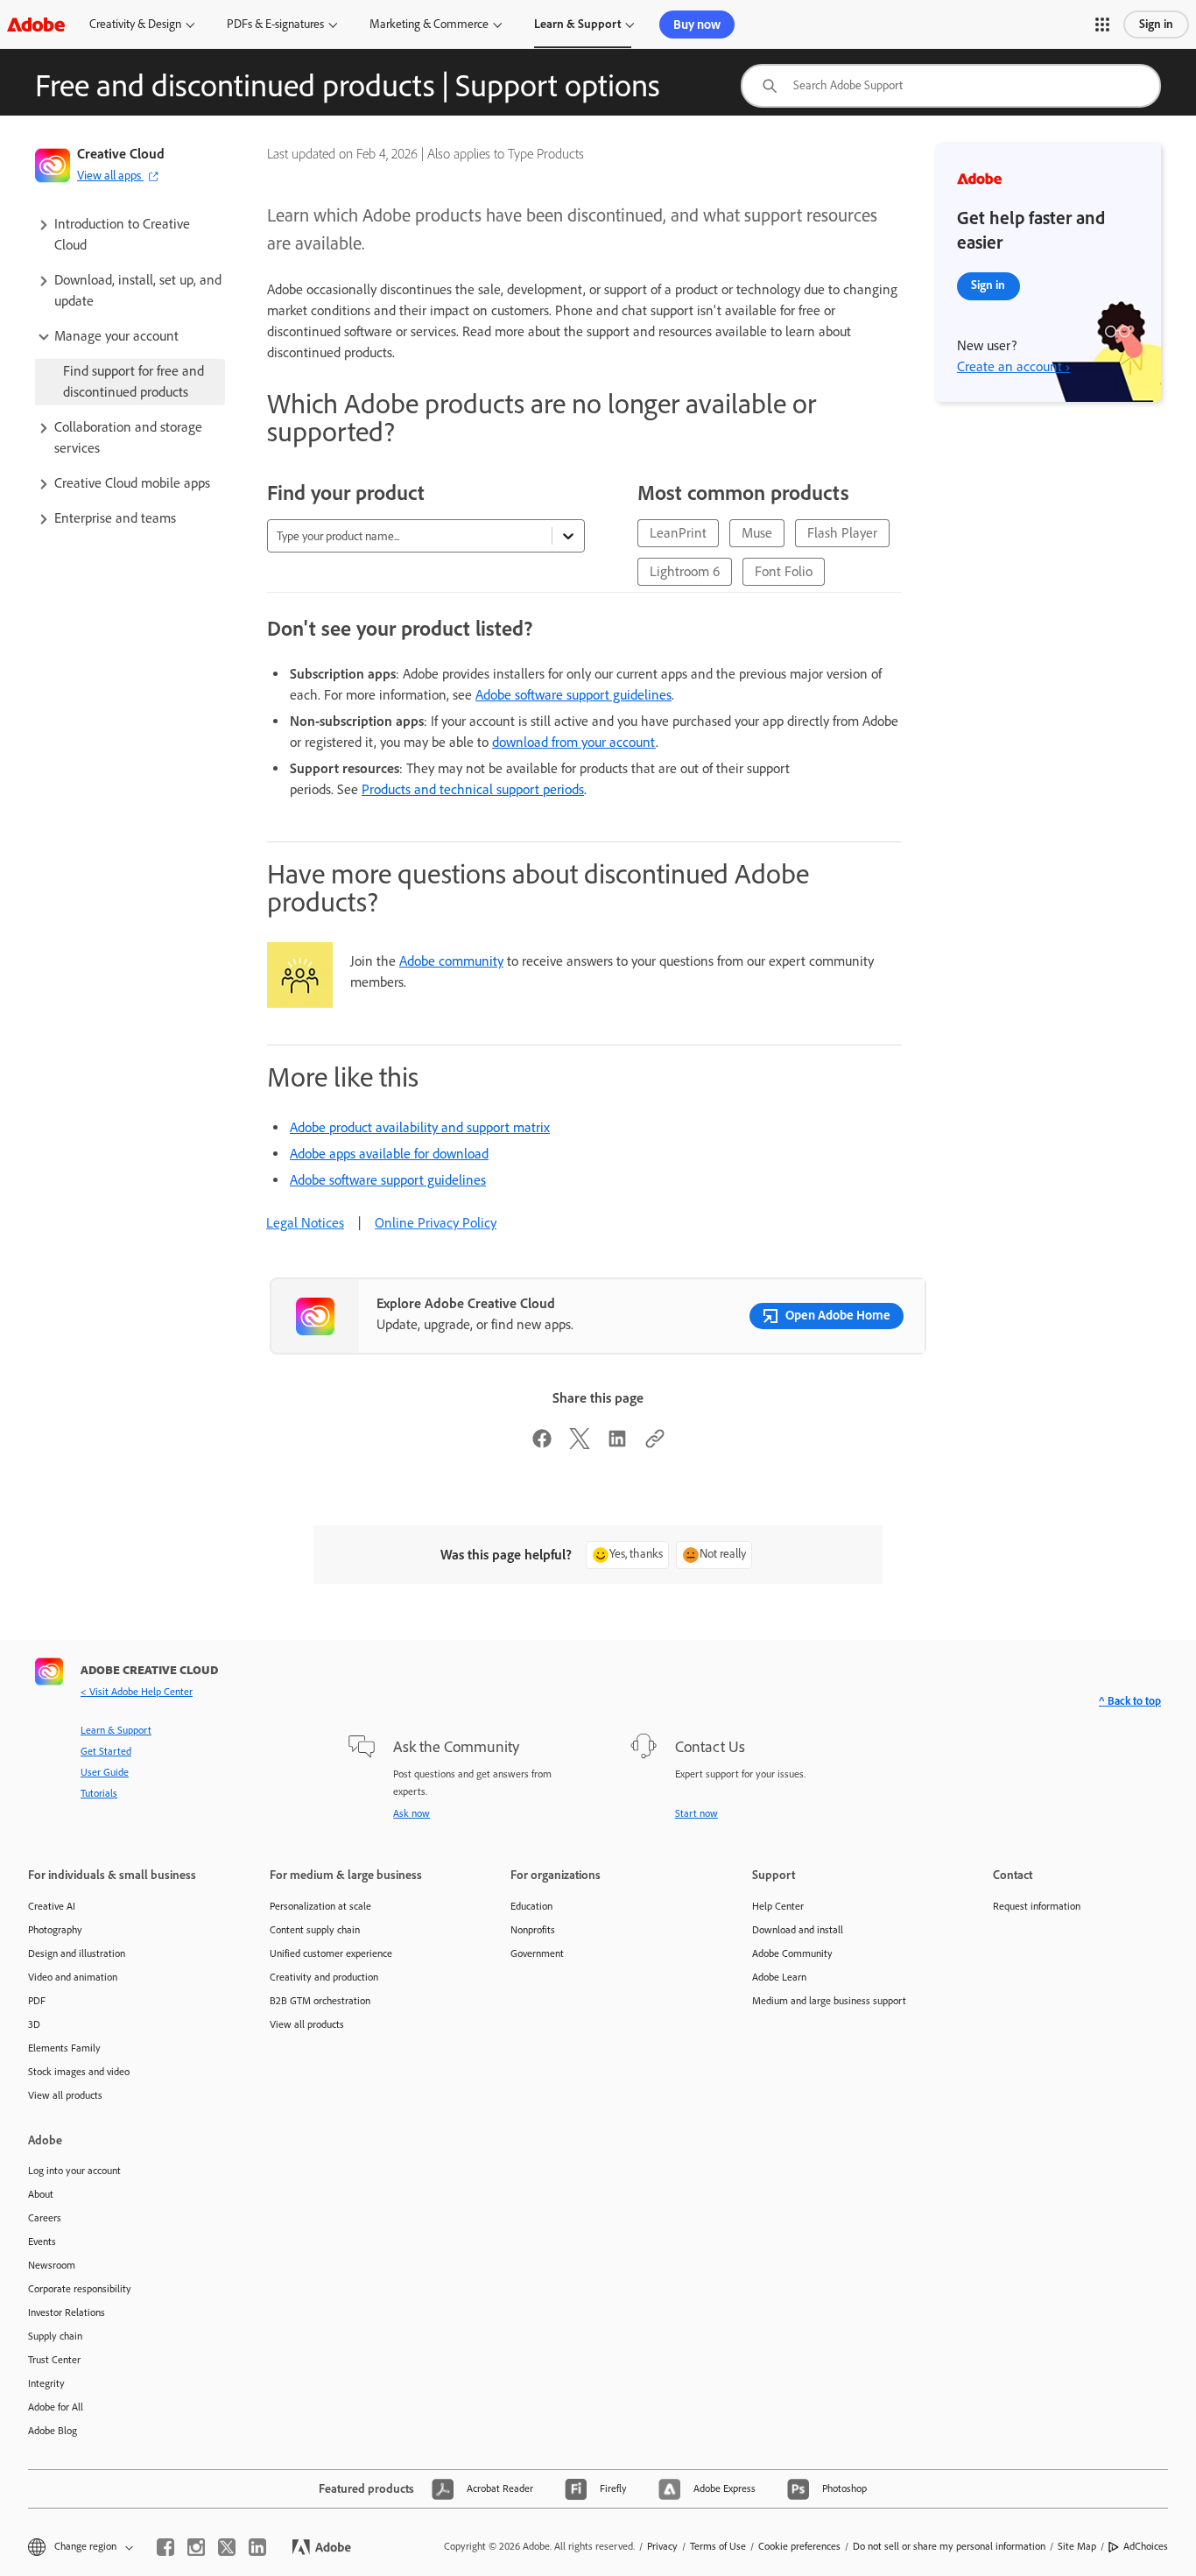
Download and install (798, 1930)
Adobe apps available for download (389, 1154)
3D (34, 2024)
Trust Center (54, 2360)
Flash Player (842, 533)
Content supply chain (315, 1930)
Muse (757, 533)
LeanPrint (678, 533)
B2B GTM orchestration (320, 2001)
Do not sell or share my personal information (949, 2546)
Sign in (1156, 24)
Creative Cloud (121, 154)
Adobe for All (56, 2407)
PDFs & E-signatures (275, 24)
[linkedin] (257, 2547)
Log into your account (74, 2171)
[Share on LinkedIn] (617, 1444)
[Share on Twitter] (580, 1444)
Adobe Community (792, 1953)
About (41, 2194)
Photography (55, 1930)
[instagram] (196, 2547)
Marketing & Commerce (429, 24)
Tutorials (99, 1793)
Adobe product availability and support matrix (420, 1127)
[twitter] (227, 2547)
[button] (1102, 25)
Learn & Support (577, 24)
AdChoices (1146, 2546)
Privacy (662, 2546)
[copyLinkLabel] (655, 1444)
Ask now (412, 1813)
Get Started (106, 1751)
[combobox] (951, 86)
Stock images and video (79, 2072)
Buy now (697, 25)
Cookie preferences (799, 2546)
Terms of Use (718, 2546)
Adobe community (451, 961)
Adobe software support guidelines (573, 695)
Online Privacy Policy (436, 1223)
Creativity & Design (135, 24)
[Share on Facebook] (542, 1444)
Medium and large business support (829, 2001)
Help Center (778, 1906)
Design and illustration (77, 1953)
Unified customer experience (331, 1953)
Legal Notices (305, 1223)
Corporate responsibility (80, 2289)
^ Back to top (1130, 1701)
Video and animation (73, 1977)
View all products (65, 2095)
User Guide (105, 1772)
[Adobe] (36, 24)
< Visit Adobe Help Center (137, 1692)
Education (531, 1906)
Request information (1037, 1906)
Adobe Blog (53, 2431)
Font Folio (784, 571)
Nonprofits (533, 1930)
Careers (45, 2218)
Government (537, 1953)
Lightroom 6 (685, 571)
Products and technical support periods (473, 789)
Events (42, 2242)
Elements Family (64, 2048)
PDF (37, 2001)
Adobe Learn (779, 1977)
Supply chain (55, 2336)
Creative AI (52, 1906)
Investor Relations (67, 2312)
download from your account (574, 742)
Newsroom (52, 2265)
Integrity (46, 2383)
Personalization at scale (320, 1906)
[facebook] (165, 2547)
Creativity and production (324, 1977)
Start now (696, 1813)
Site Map (1077, 2546)
